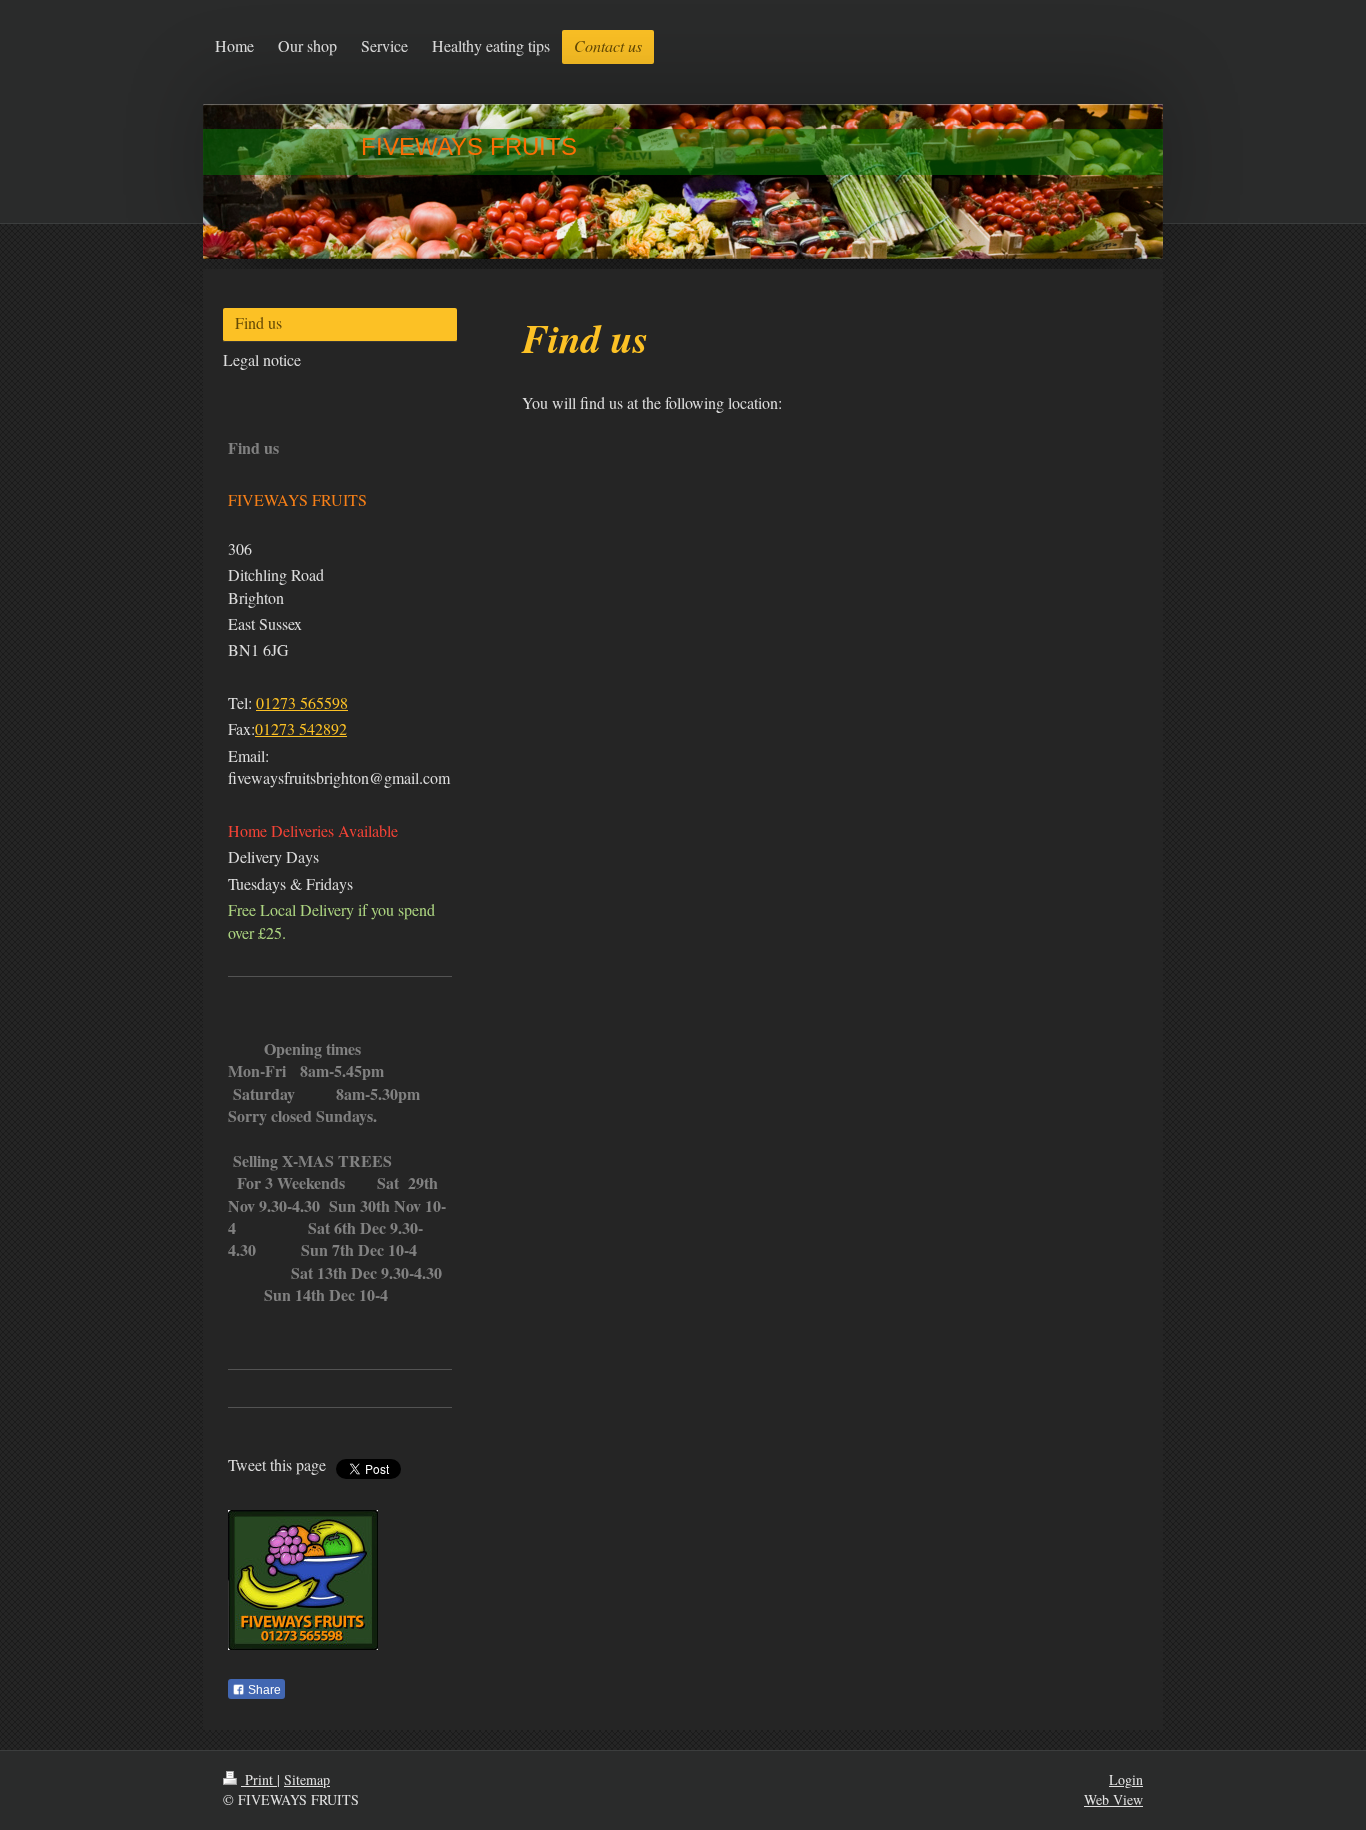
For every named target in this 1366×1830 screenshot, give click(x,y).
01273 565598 (302, 702)
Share (263, 1690)
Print (259, 1779)
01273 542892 (301, 728)
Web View (1113, 1799)
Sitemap (307, 1779)
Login (1126, 1779)
